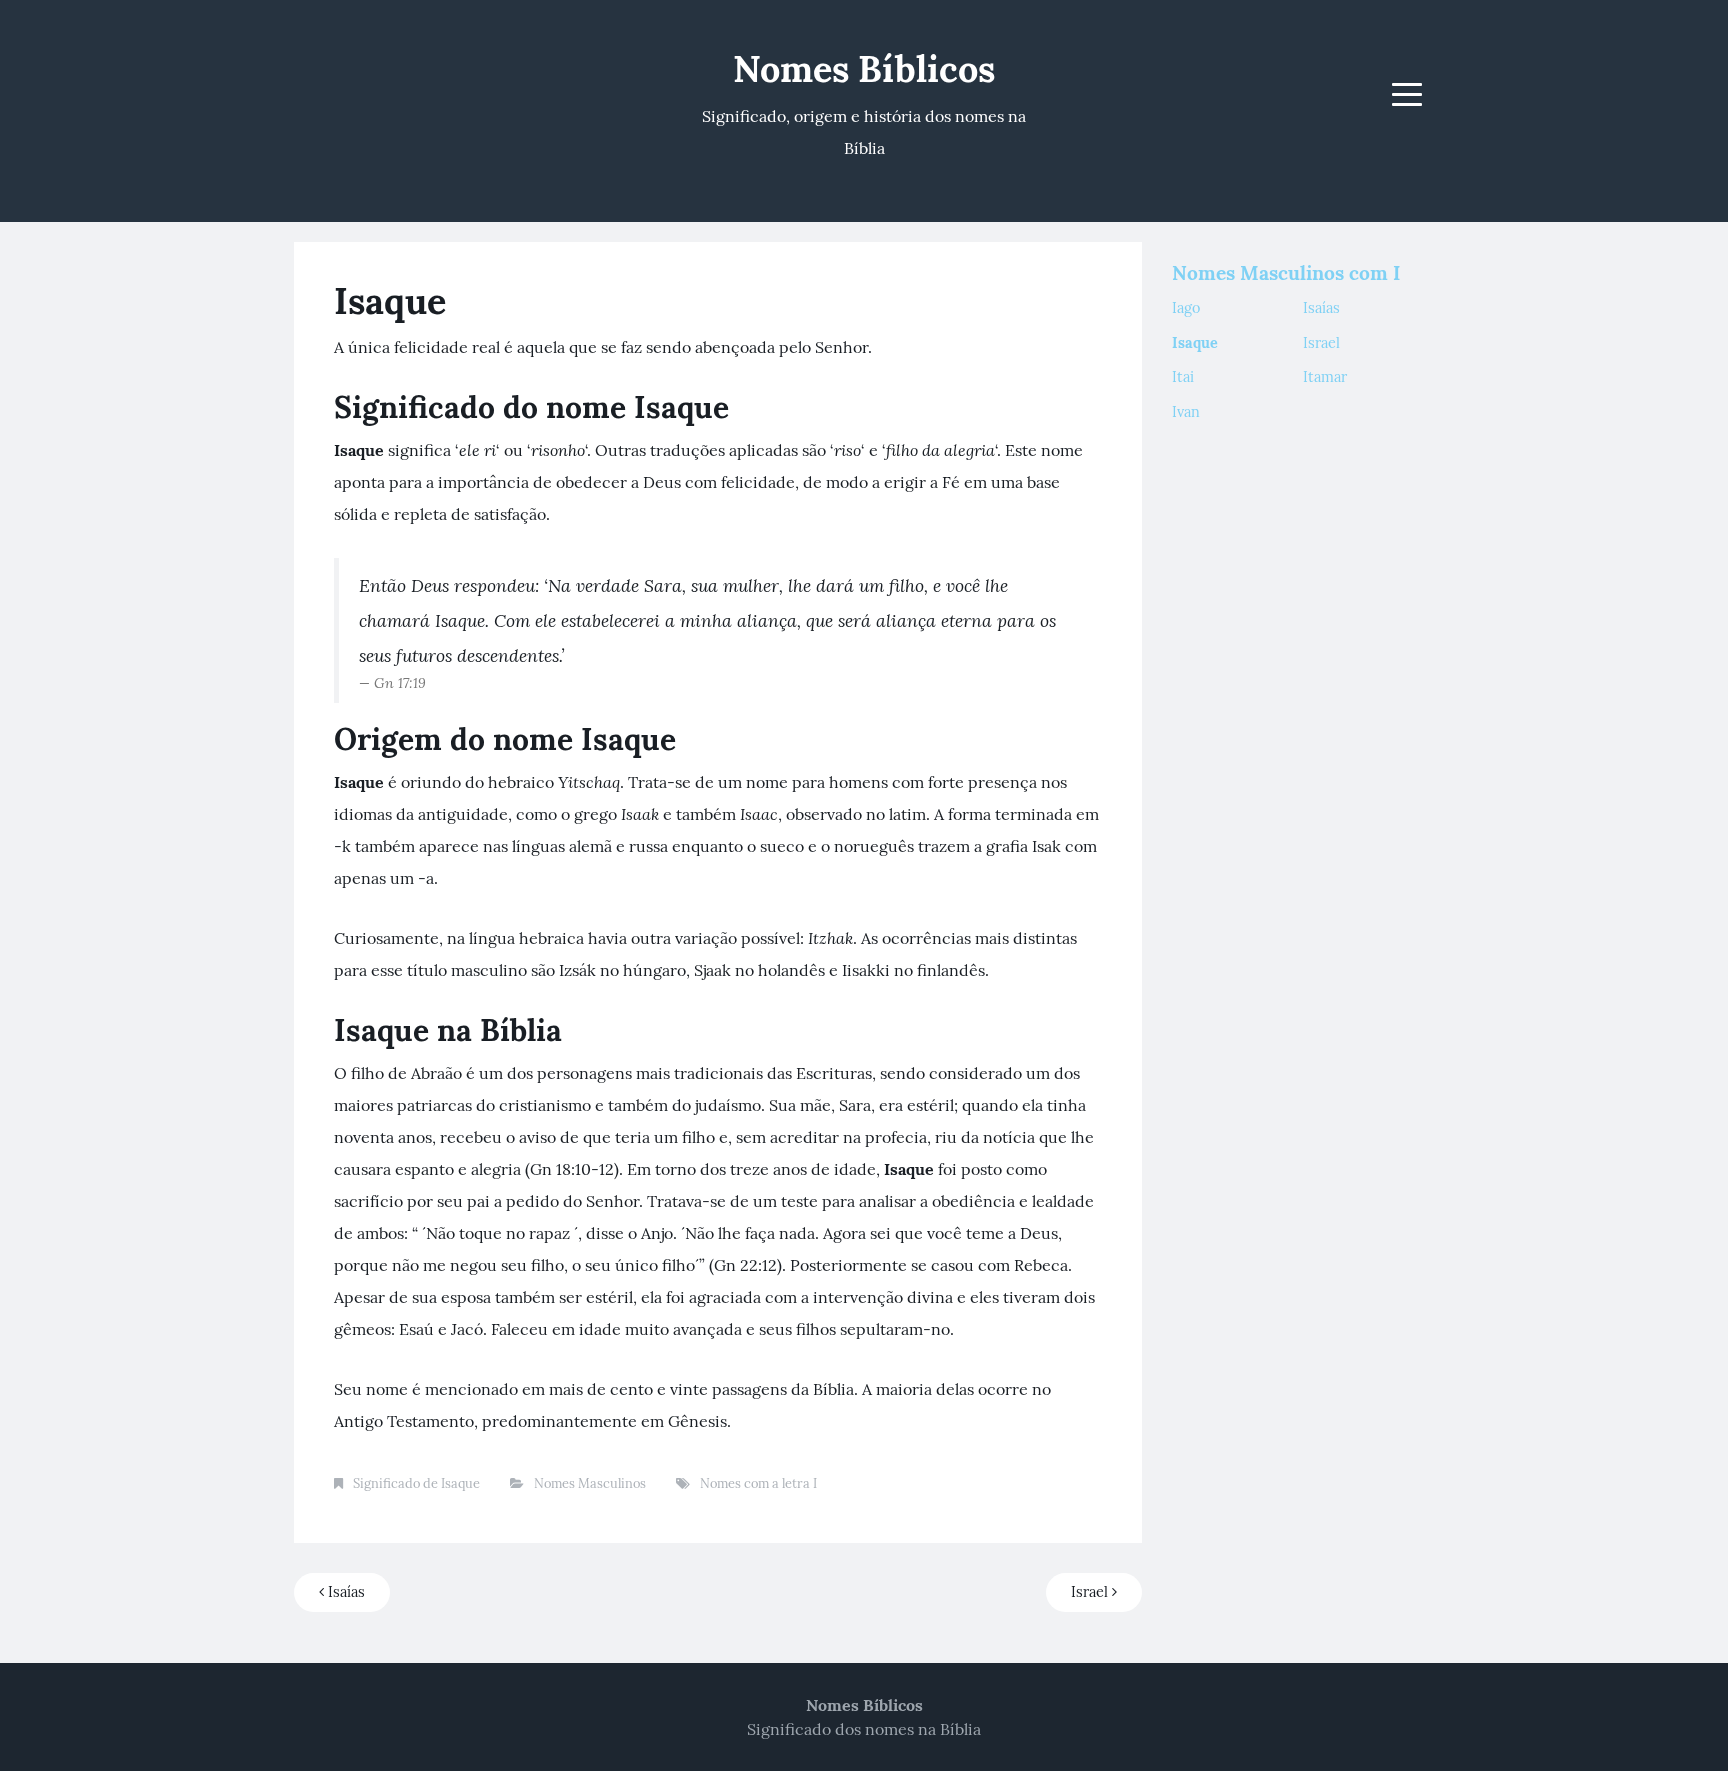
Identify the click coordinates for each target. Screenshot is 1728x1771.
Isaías (344, 1592)
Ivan (1186, 412)
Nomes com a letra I (758, 1483)
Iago (1186, 308)
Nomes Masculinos (590, 1483)
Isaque (1195, 343)
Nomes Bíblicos (864, 69)
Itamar (1325, 377)
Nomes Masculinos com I (1286, 273)
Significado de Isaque (416, 1483)
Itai (1183, 377)
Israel (1091, 1592)
